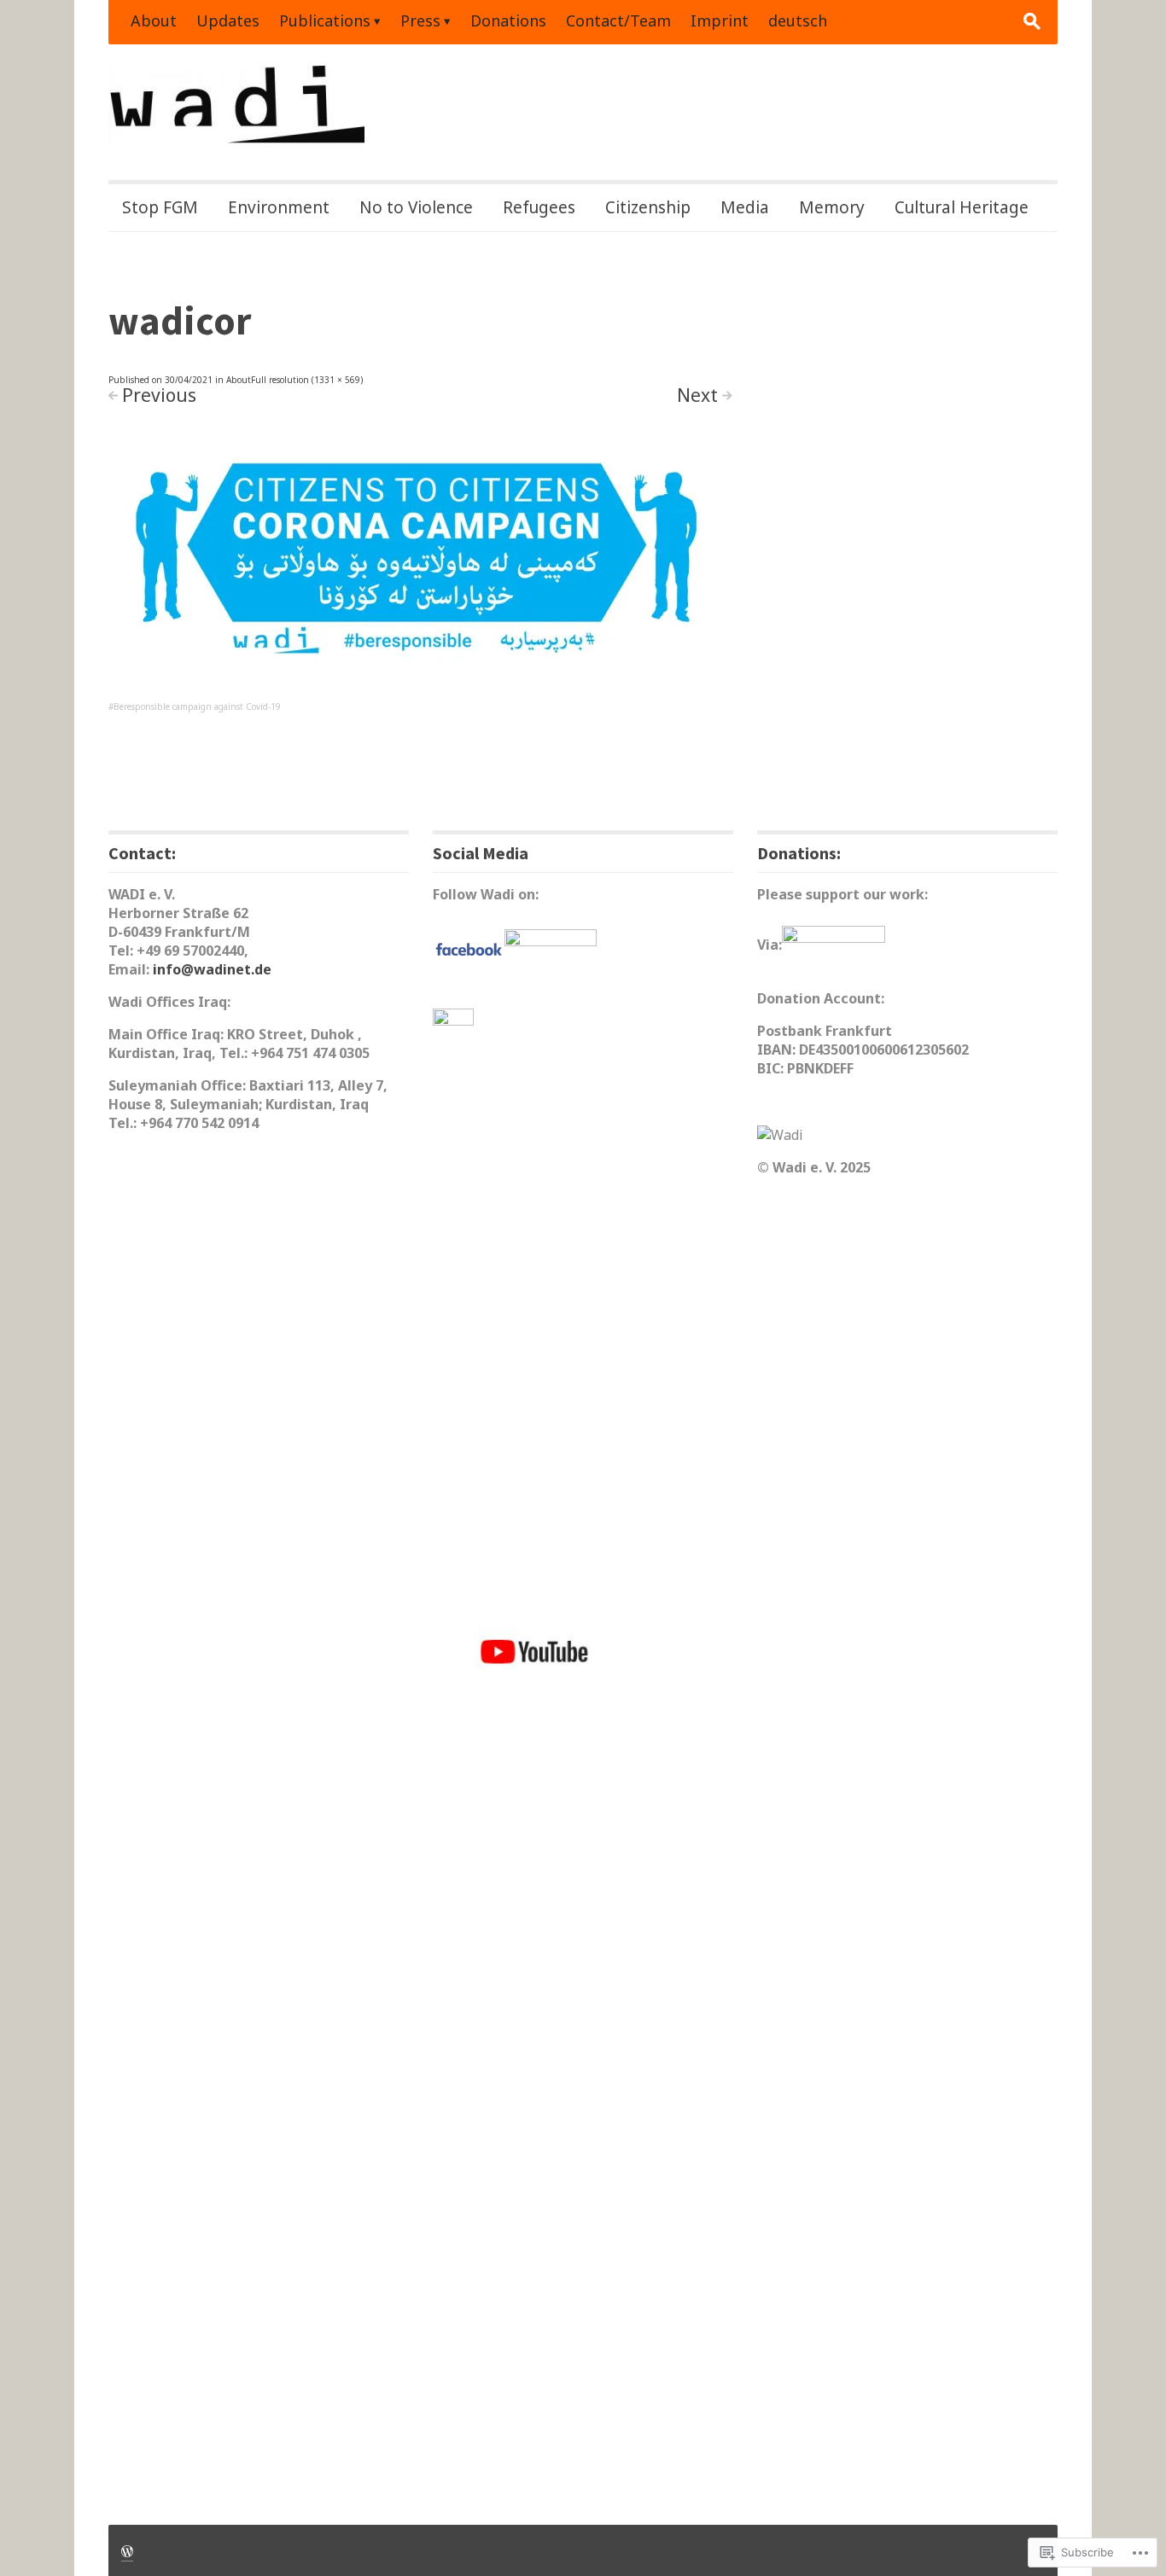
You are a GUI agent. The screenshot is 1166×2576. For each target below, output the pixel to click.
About (154, 20)
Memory (832, 207)
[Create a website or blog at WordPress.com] (127, 2551)
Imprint (720, 20)
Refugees (539, 207)
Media (745, 207)
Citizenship (648, 207)
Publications (325, 20)
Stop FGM (160, 207)
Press (420, 20)
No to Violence (416, 207)
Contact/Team (618, 20)
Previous (159, 395)
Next (697, 395)
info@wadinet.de (212, 969)
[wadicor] (420, 564)
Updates (228, 20)
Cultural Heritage (962, 207)
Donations (508, 20)
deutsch (798, 20)
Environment (279, 207)
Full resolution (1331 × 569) (307, 380)
